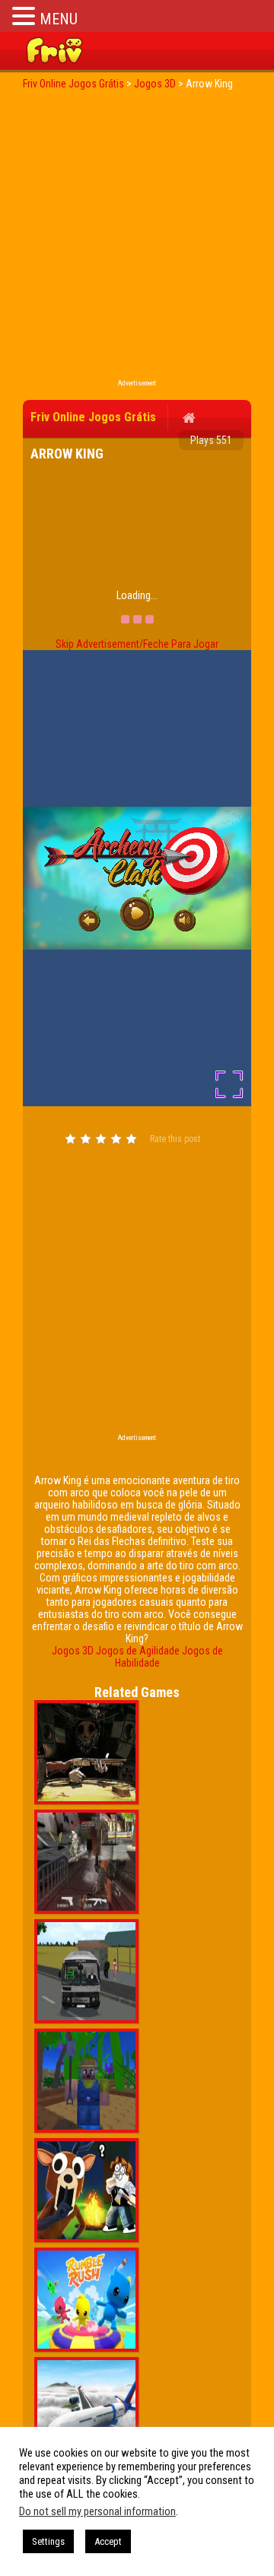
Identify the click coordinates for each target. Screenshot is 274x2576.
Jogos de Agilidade (138, 1651)
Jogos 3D (73, 1651)
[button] (26, 16)
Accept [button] (108, 2541)
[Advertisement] (137, 239)
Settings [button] (48, 2541)
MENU (59, 19)
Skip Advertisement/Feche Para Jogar (137, 644)
